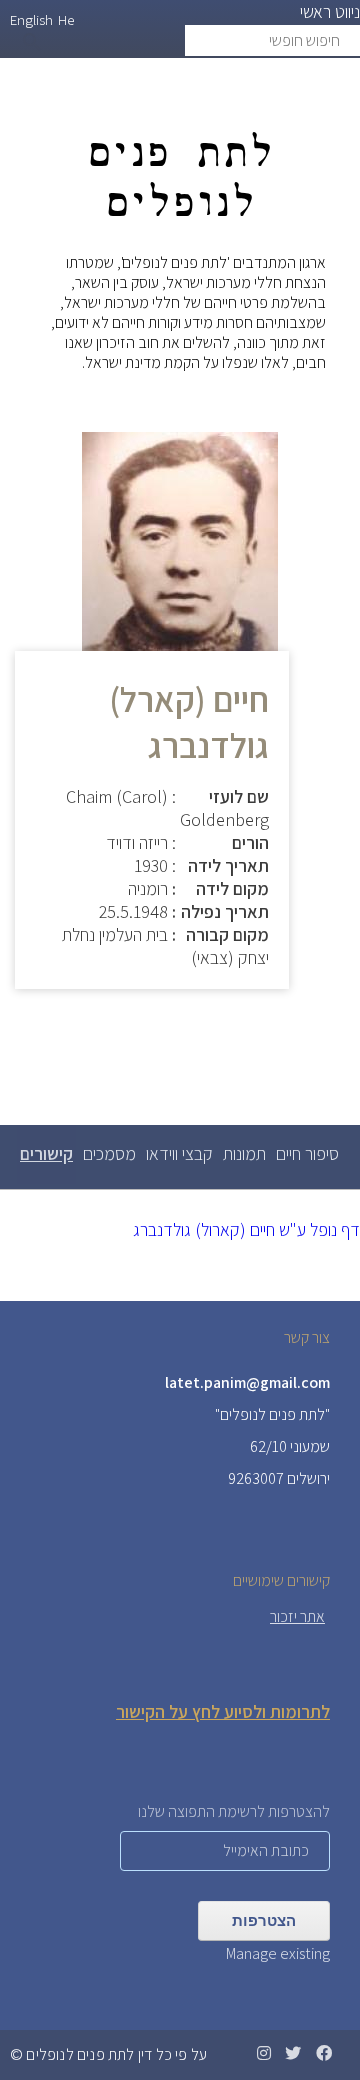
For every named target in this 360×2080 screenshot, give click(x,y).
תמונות (244, 1153)
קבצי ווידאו (179, 1153)
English (31, 19)
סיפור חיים (307, 1153)
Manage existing (278, 1953)
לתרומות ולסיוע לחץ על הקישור (223, 1711)
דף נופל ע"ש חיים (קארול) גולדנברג (246, 1229)
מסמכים (109, 1153)
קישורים (45, 1163)
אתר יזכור (297, 1616)
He (66, 19)
